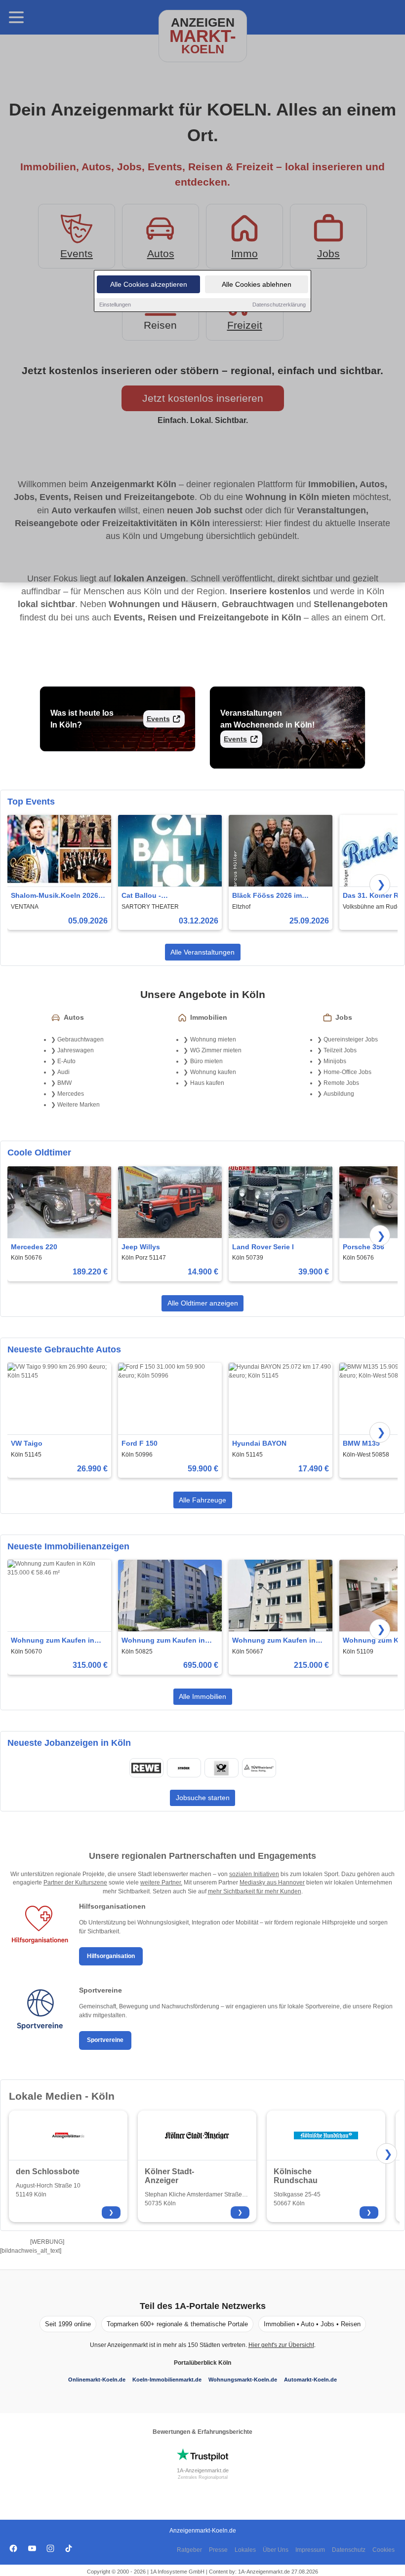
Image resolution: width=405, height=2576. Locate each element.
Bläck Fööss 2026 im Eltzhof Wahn (267, 896)
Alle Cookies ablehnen (257, 284)
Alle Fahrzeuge (202, 1500)
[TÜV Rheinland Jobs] (259, 1768)
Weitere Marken (79, 1105)
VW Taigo (27, 1443)
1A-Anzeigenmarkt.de (203, 2470)
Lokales (245, 2550)
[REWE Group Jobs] (146, 1768)
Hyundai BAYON (259, 1443)
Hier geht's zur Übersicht (281, 2345)
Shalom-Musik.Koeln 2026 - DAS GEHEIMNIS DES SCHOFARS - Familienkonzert (57, 896)
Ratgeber (189, 2550)
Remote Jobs (341, 1083)
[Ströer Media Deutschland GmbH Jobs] (184, 1768)
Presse (218, 2550)
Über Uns (276, 2550)
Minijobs (335, 1061)
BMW (64, 1083)
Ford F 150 (140, 1443)
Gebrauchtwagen (81, 1039)
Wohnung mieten (213, 1039)
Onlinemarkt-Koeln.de (97, 2380)
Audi (63, 1072)
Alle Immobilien (202, 1696)
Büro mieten (206, 1061)
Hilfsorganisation (111, 1956)
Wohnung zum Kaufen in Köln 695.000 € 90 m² (163, 1641)
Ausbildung (339, 1094)
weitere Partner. (161, 1883)
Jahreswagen (76, 1050)
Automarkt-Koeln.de (310, 2380)
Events (158, 719)
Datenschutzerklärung (279, 305)
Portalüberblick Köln (202, 2363)
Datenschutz (349, 2550)
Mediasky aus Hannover (272, 1883)
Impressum (310, 2550)
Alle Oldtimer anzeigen (203, 1303)
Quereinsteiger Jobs (351, 1039)
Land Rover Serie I (263, 1247)
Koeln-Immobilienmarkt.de (167, 2380)
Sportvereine (105, 2040)
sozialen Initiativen (254, 1874)
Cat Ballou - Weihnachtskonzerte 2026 (165, 896)
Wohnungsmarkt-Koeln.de (243, 2380)
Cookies (384, 2550)
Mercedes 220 (34, 1247)
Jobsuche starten (203, 1798)
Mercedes (71, 1094)
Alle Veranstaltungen (202, 952)
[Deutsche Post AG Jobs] (221, 1768)
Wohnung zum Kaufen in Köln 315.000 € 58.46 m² (53, 1641)
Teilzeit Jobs (340, 1050)
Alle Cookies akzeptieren (149, 284)
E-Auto (66, 1061)
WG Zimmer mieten (216, 1050)
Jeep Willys (141, 1247)
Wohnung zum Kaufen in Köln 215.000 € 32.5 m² (274, 1641)
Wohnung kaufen (213, 1072)
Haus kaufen (207, 1083)
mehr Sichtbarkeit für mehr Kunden (255, 1891)
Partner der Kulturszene (75, 1883)
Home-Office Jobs (347, 1072)
